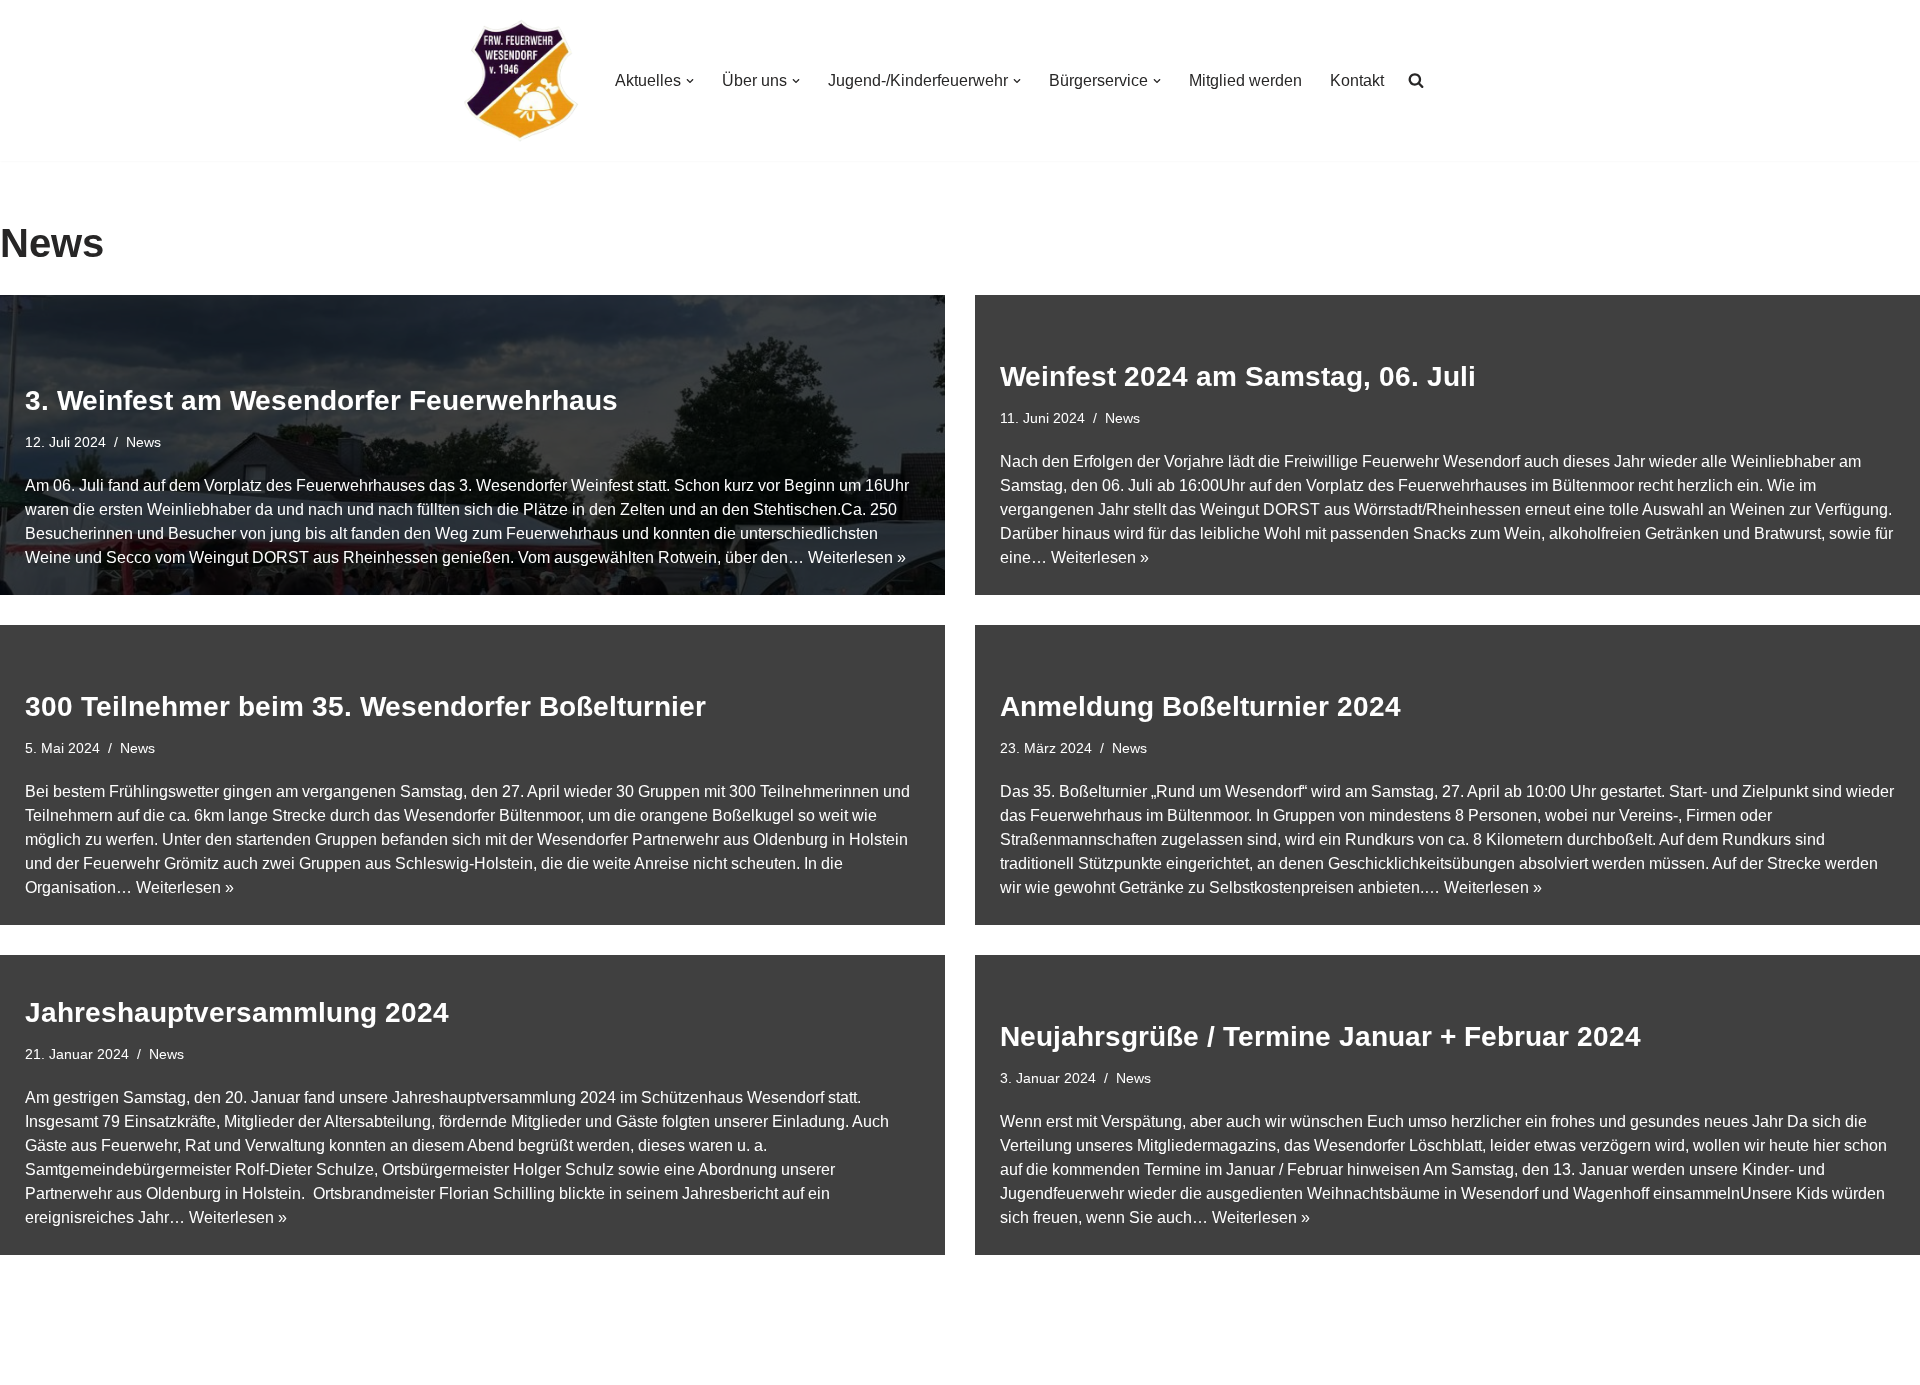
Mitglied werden (1245, 80)
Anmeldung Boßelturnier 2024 (1200, 706)
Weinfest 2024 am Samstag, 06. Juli (1238, 376)
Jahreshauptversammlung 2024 (237, 1012)
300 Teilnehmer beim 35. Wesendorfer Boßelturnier (365, 706)
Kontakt (1357, 80)
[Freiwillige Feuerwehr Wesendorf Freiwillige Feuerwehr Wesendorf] (521, 80)
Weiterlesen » (857, 557)
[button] (690, 81)
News (143, 442)
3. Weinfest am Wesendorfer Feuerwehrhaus (321, 400)
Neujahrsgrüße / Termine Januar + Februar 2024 (1320, 1036)
